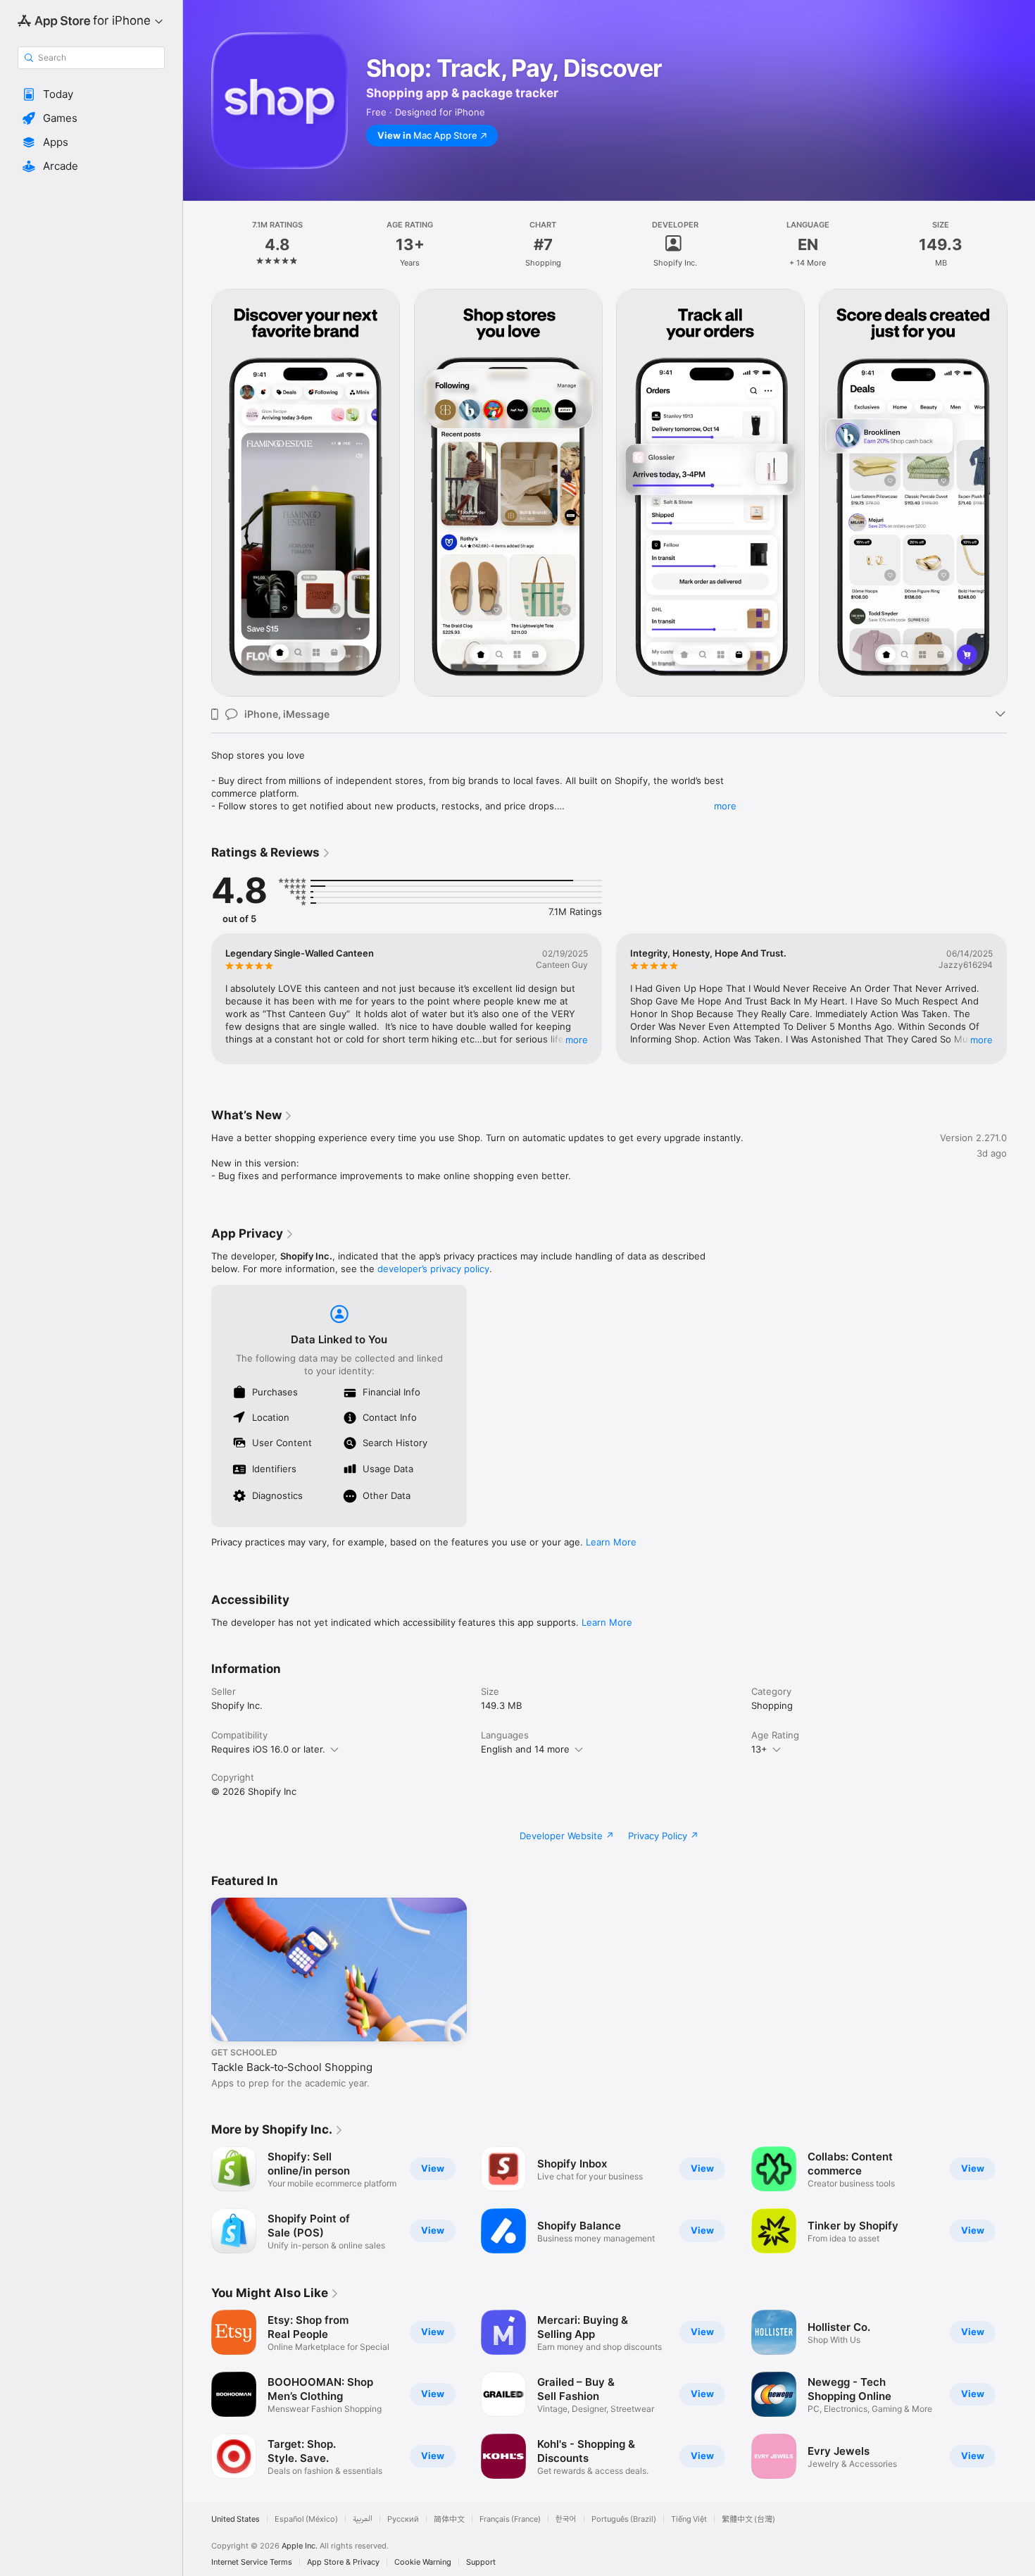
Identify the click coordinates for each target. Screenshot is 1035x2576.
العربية (363, 2519)
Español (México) (306, 2519)
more (725, 806)
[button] (91, 94)
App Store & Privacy (343, 2562)
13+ (759, 1749)
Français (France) (510, 2519)
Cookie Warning (423, 2562)
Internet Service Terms (252, 2562)
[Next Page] (1021, 493)
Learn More (611, 1542)
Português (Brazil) (624, 2519)
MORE (577, 1040)
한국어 (566, 2519)
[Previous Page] (197, 493)
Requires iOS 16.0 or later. (268, 1749)
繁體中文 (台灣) (748, 2519)
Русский (403, 2519)
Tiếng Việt (689, 2519)
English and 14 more (525, 1749)
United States (236, 2519)
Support (481, 2562)
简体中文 (449, 2519)
